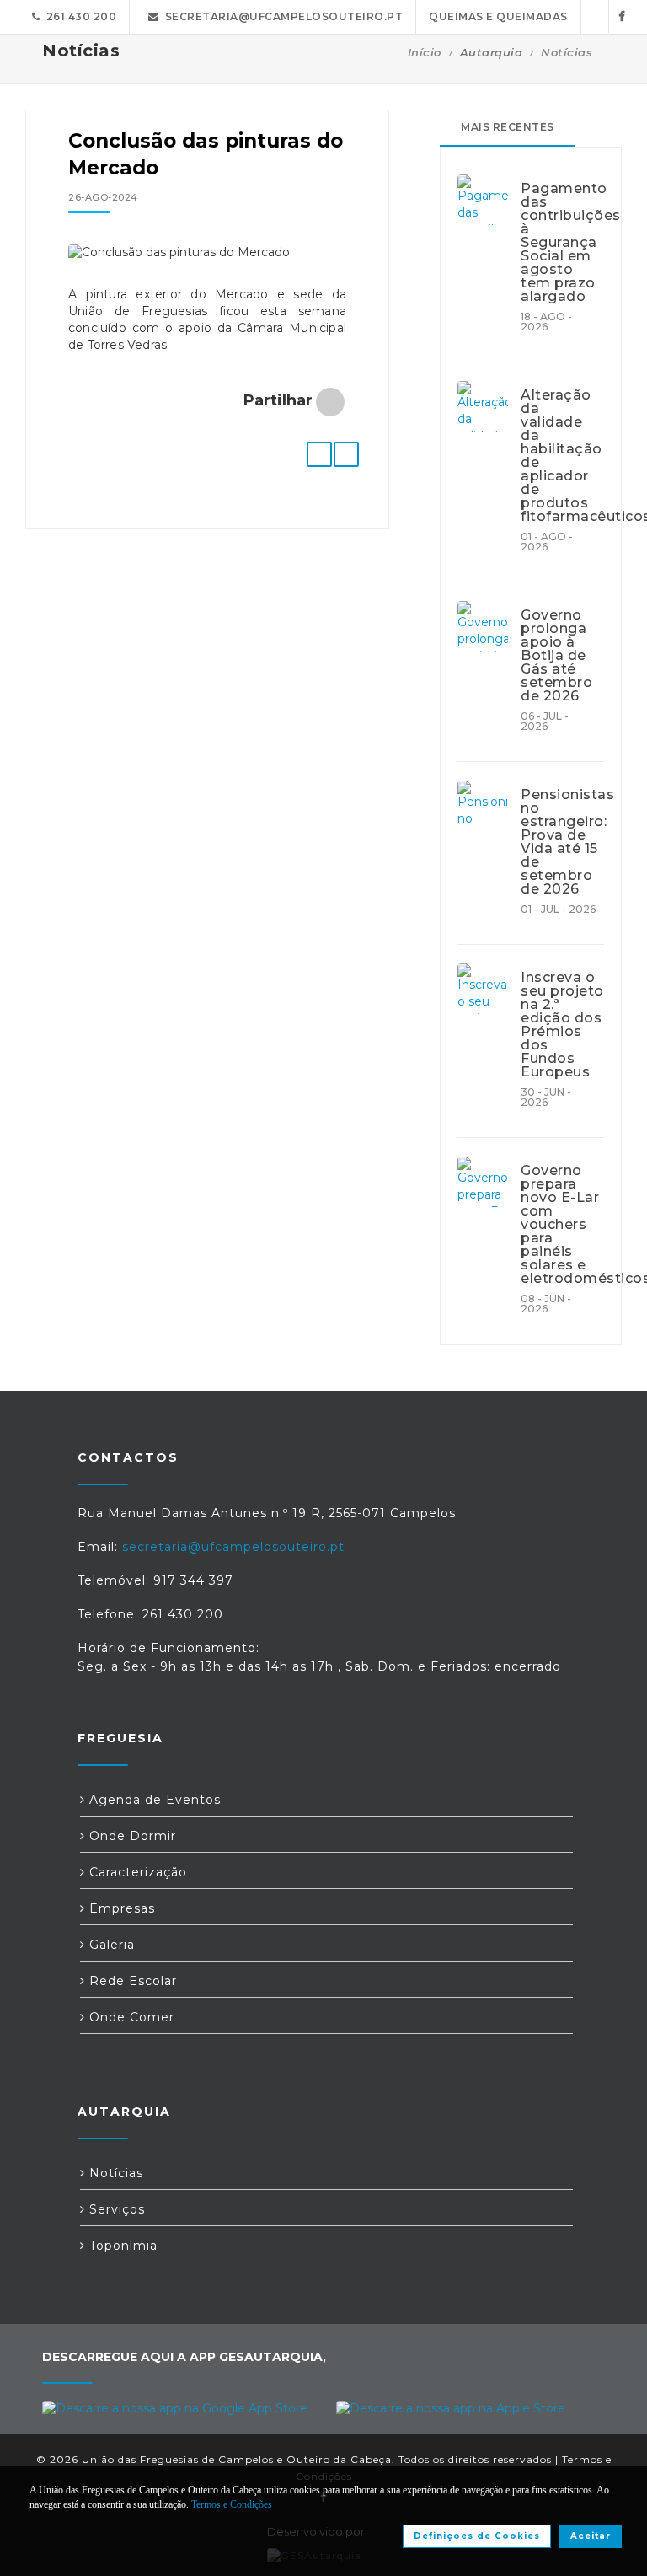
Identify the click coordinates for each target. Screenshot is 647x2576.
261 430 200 (79, 16)
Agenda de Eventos (153, 1800)
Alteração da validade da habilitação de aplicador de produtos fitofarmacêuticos (562, 456)
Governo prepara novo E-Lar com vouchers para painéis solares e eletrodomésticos (562, 1225)
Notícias (567, 52)
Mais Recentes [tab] (508, 127)
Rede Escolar (131, 1981)
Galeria (110, 1945)
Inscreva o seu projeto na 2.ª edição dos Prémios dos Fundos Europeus (562, 1025)
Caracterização (136, 1872)
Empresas (120, 1908)
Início (425, 52)
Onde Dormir (131, 1836)
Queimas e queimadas (498, 16)
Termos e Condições (232, 2504)
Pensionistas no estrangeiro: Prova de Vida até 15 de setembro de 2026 (562, 842)
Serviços (115, 2209)
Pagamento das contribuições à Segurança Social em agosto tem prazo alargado (562, 243)
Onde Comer (130, 2017)
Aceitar (591, 2536)
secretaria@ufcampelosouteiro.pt (281, 16)
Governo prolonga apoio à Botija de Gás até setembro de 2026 (556, 656)
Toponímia (121, 2246)
